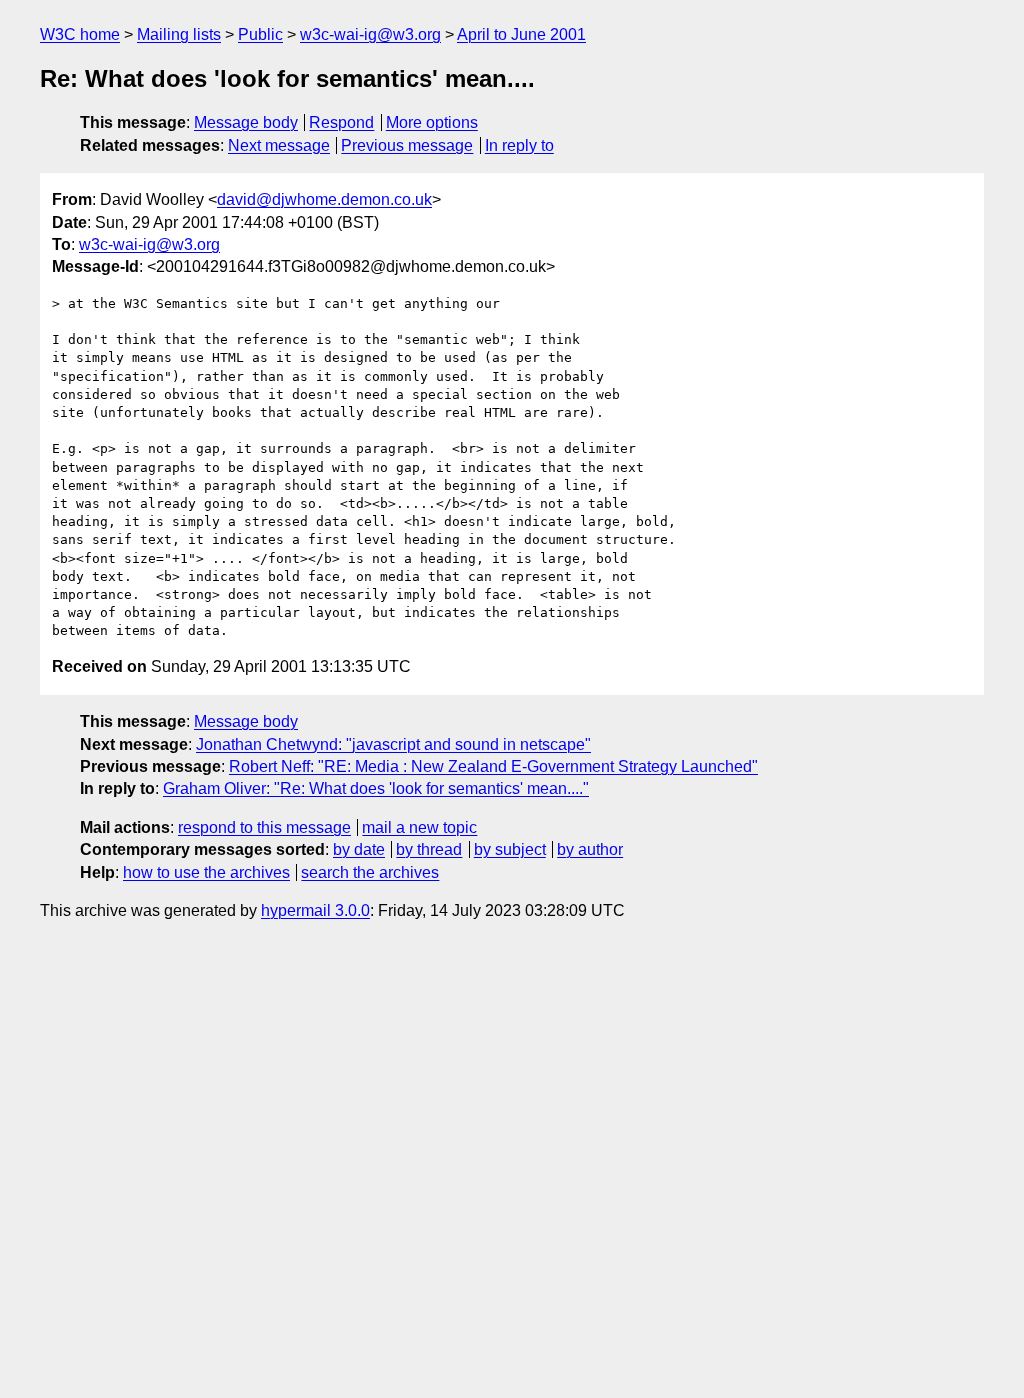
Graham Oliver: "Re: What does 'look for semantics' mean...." (376, 788)
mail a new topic (419, 827)
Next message (279, 145)
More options (432, 122)
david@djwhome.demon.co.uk (324, 199)
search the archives (370, 872)
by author (590, 849)
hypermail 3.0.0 (315, 910)
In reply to (519, 145)
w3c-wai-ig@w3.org (370, 34)
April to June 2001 (521, 34)
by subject (510, 849)
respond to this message (264, 827)
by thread (429, 849)
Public (260, 34)
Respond (341, 122)
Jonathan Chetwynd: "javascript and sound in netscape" (393, 744)
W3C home (80, 34)
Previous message (407, 145)
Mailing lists (179, 34)
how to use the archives (206, 872)
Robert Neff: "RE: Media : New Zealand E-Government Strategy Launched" (493, 766)
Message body (246, 122)
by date (359, 849)
